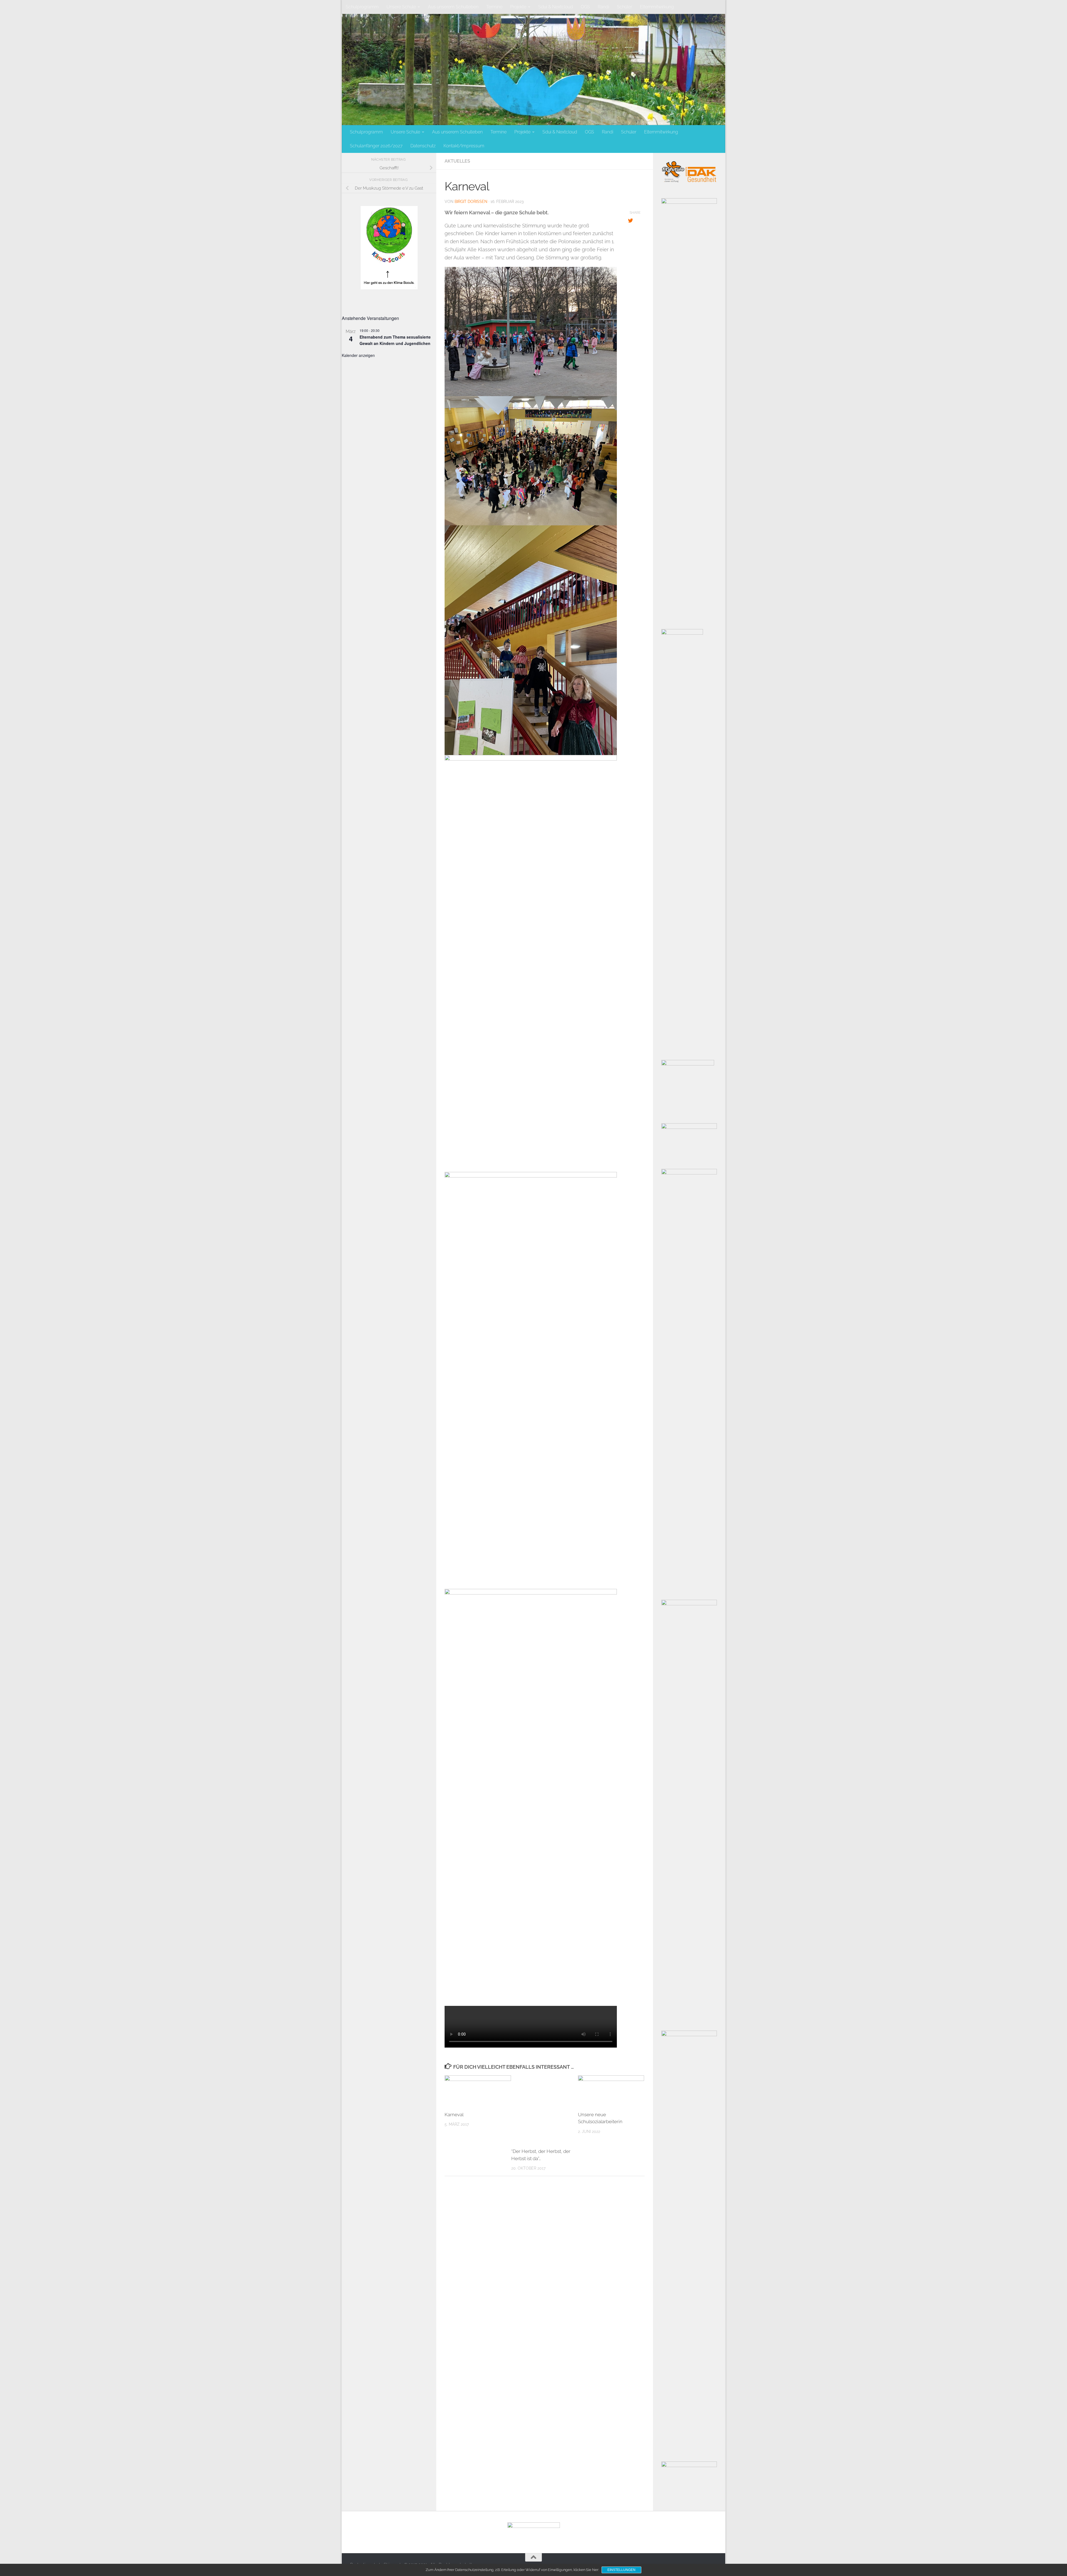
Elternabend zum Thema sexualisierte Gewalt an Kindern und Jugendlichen (395, 340)
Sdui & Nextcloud (556, 7)
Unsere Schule (401, 7)
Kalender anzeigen (358, 355)
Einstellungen (621, 2570)
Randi (603, 7)
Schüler (625, 7)
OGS (585, 7)
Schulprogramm (362, 7)
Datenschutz (423, 146)
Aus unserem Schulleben (453, 7)
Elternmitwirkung (657, 7)
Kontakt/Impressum (464, 146)
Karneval (454, 2115)
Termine (494, 7)
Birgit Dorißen (471, 202)
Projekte (518, 7)
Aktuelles (457, 161)
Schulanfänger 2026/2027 (376, 146)
